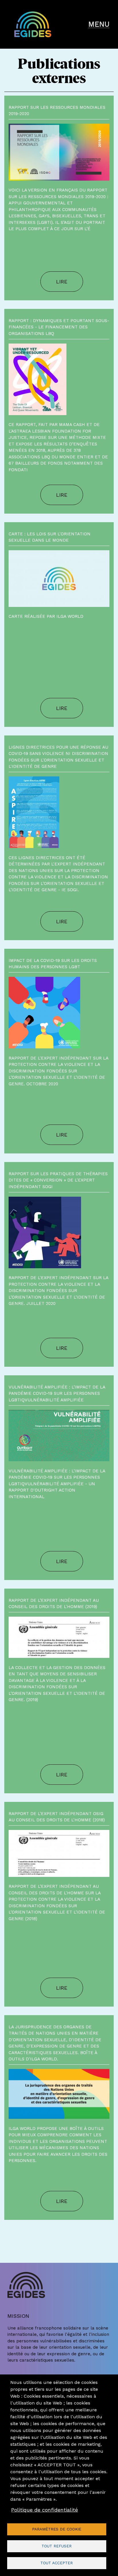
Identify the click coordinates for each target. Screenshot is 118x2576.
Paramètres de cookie (57, 2529)
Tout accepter (57, 2563)
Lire (62, 282)
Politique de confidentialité (45, 2510)
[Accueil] (47, 24)
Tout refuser (57, 2546)
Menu (99, 24)
